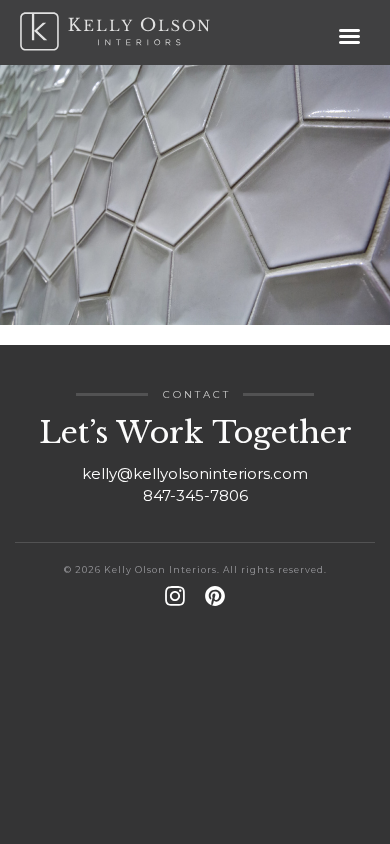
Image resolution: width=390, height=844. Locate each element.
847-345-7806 (195, 495)
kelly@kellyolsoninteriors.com (195, 473)
